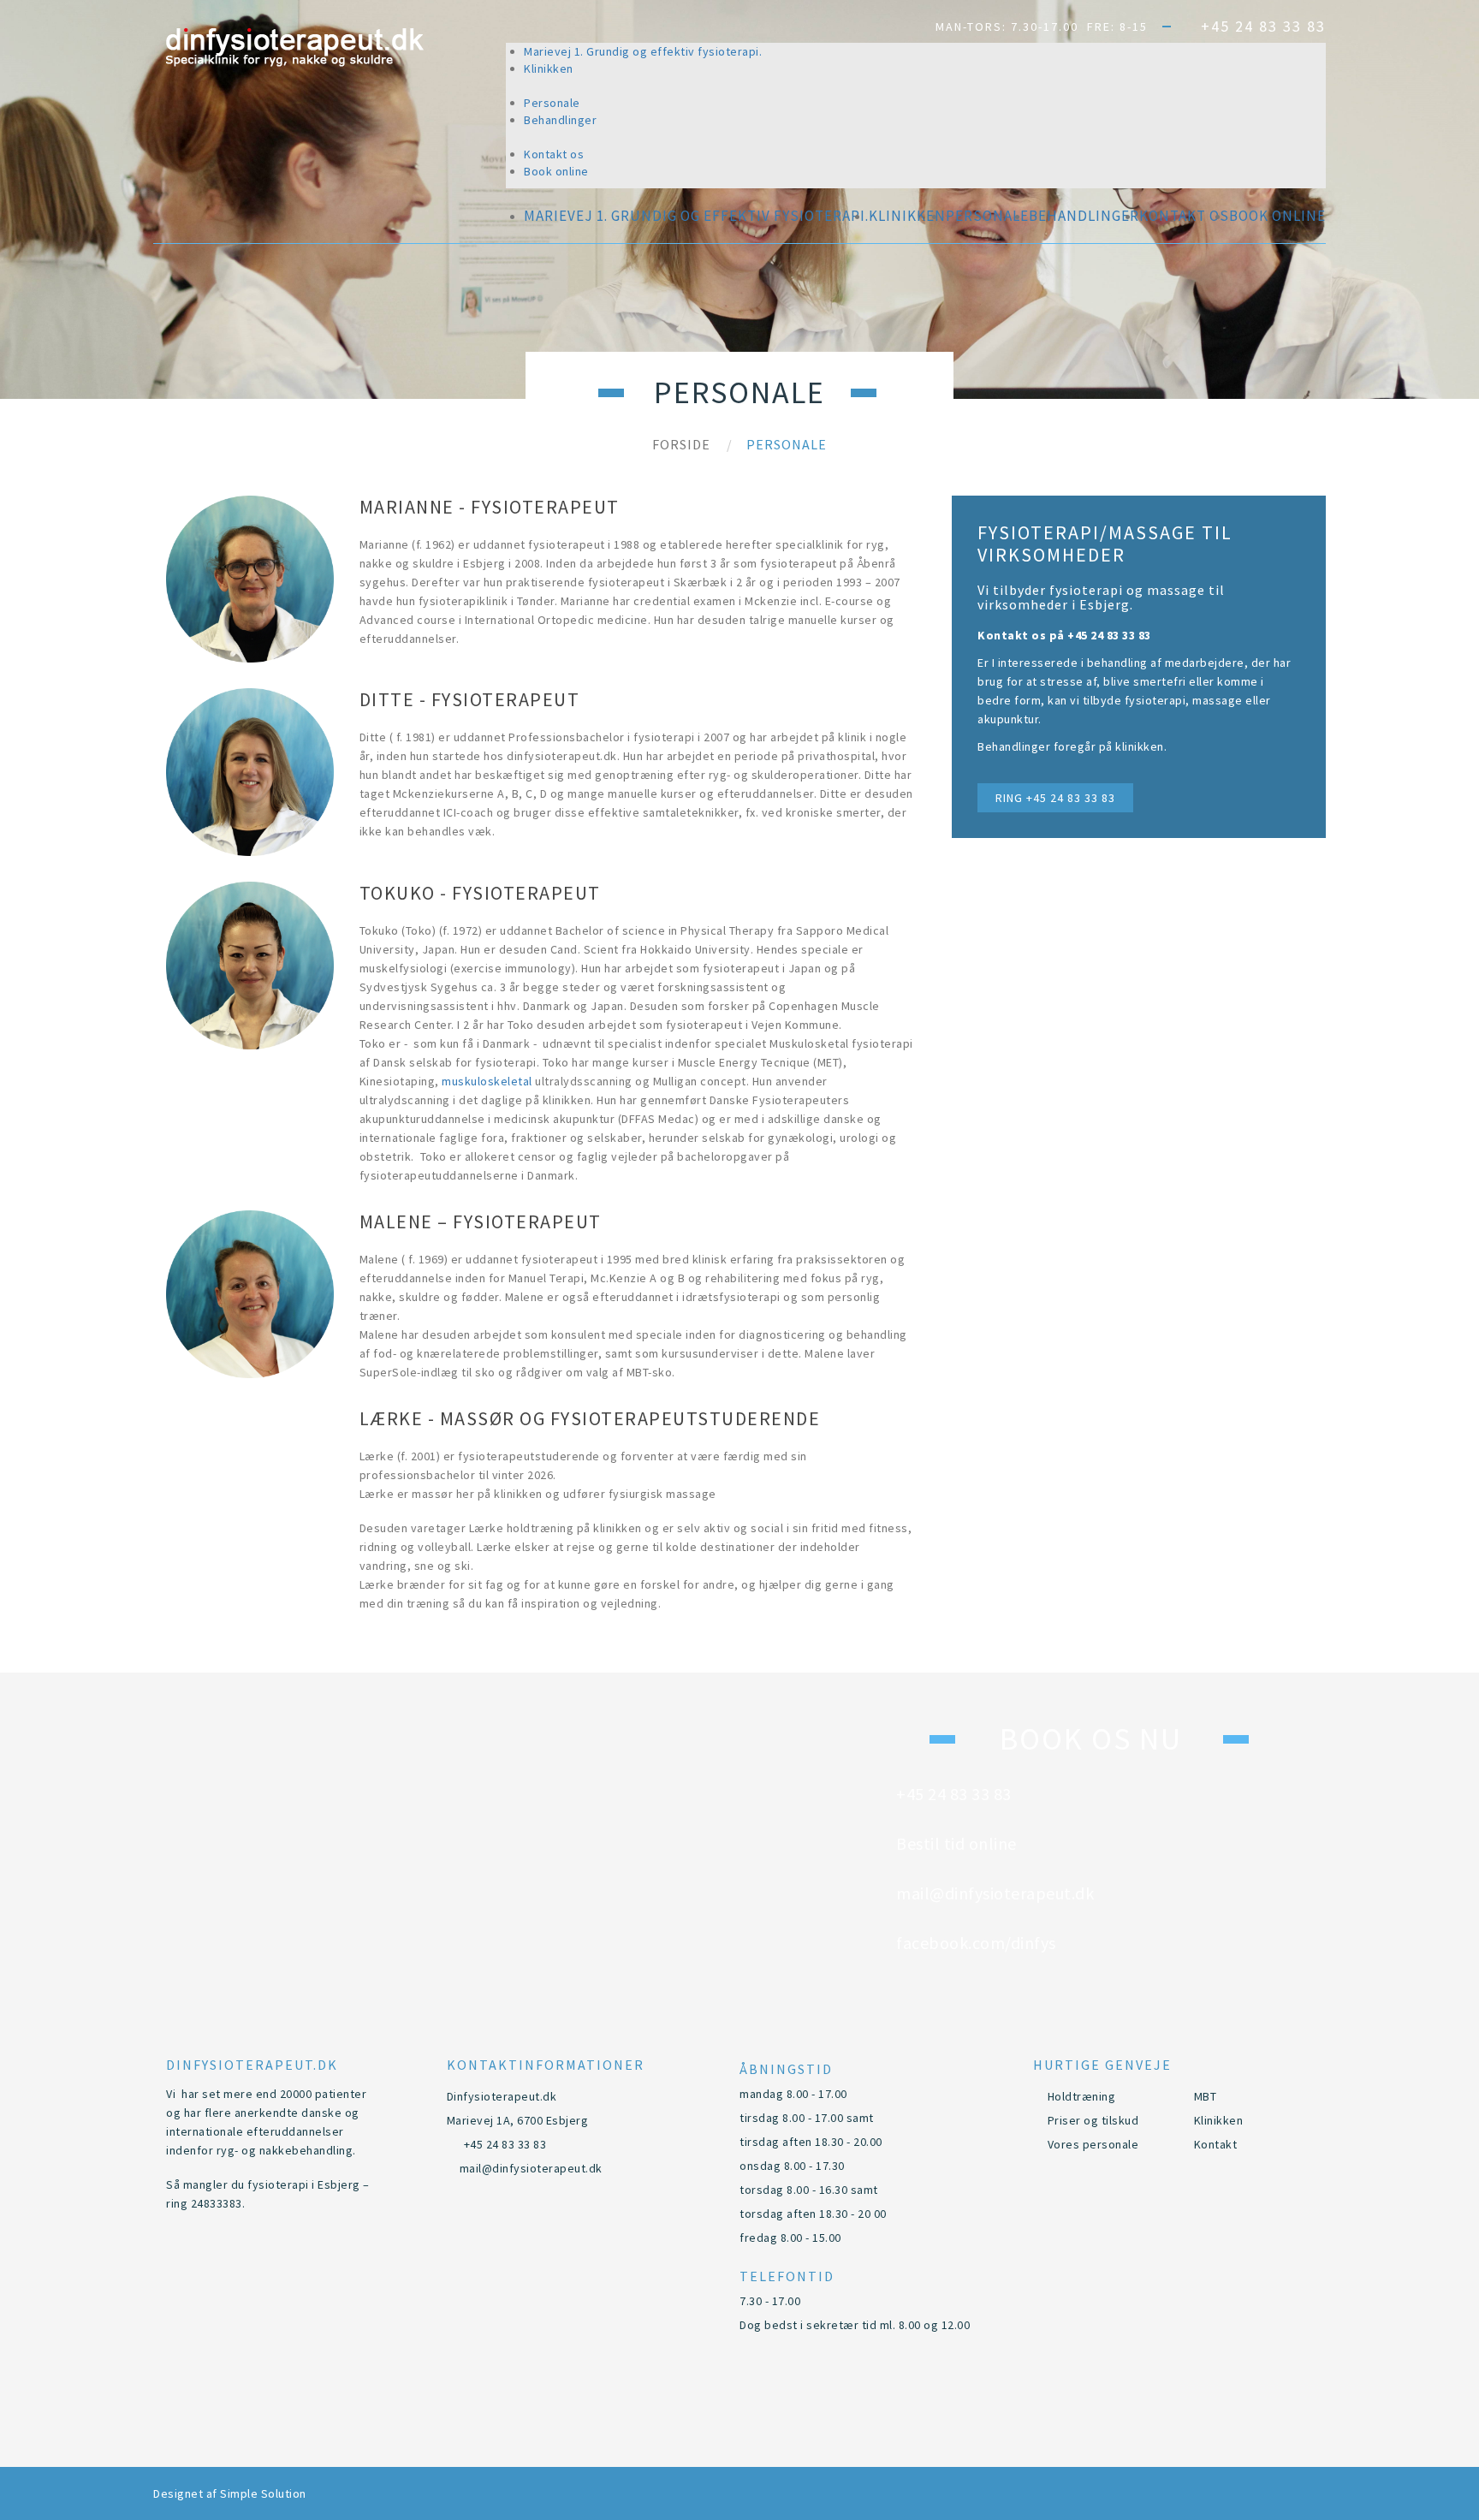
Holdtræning (1082, 2096)
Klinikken (1219, 2120)
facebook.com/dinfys (1087, 1135)
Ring (1055, 798)
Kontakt (1216, 2144)
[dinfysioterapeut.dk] (295, 48)
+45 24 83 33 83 (1263, 26)
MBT (1206, 2096)
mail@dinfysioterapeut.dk (1104, 1085)
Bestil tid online (1072, 1036)
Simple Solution (263, 2493)
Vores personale (1093, 2144)
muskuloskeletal (487, 1081)
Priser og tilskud (1093, 2120)
